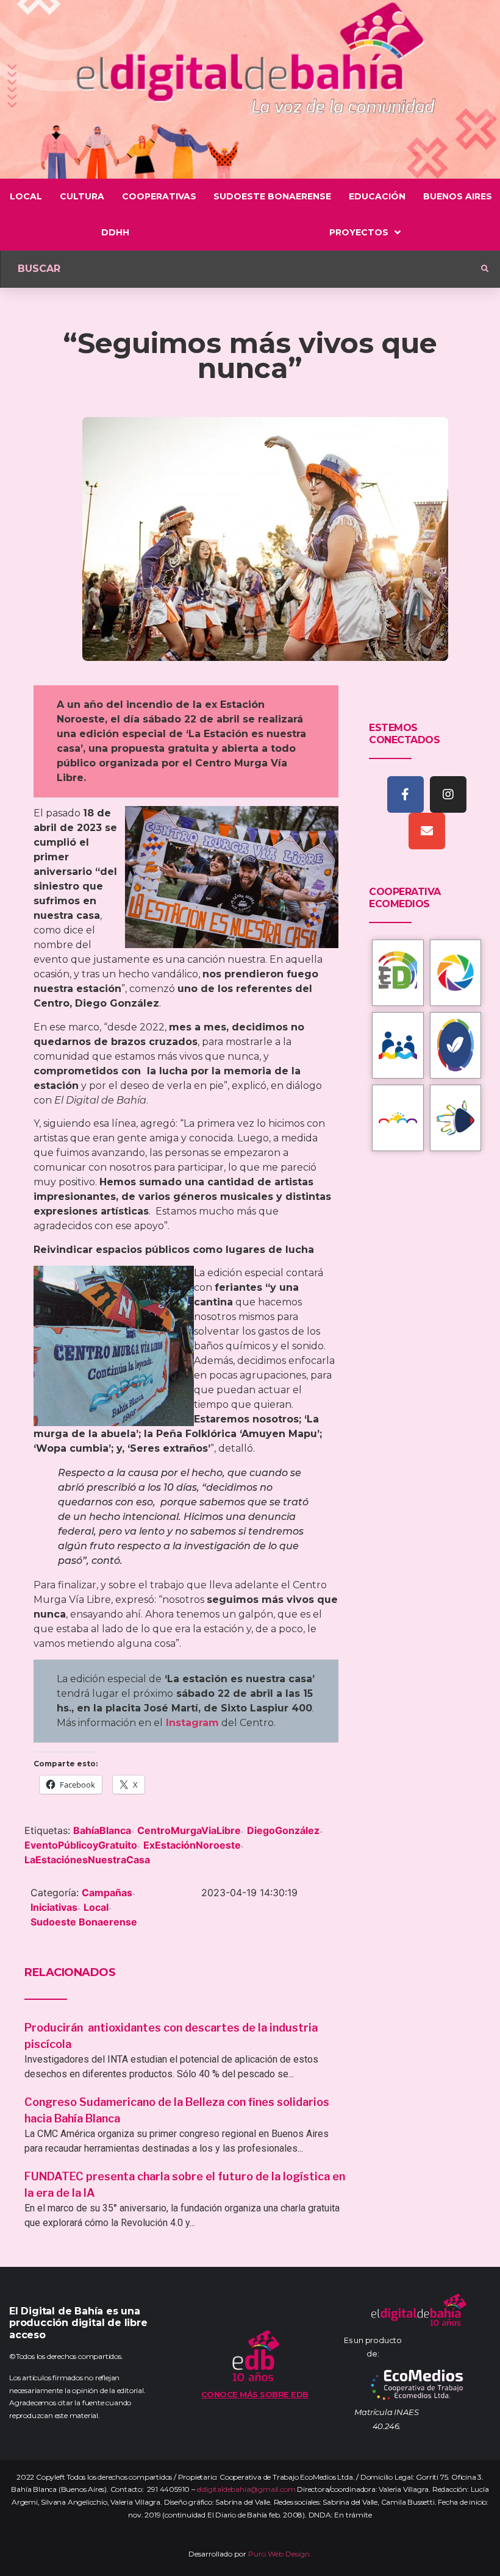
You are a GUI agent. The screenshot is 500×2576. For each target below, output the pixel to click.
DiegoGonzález (283, 1830)
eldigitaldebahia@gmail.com (246, 2489)
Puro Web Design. (280, 2554)
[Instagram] (448, 794)
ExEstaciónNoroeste (192, 1845)
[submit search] (485, 269)
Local (96, 1907)
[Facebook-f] (405, 794)
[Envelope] (427, 831)
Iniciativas (54, 1907)
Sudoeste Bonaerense (84, 1922)
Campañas (107, 1893)
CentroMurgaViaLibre (189, 1830)
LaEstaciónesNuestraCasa (87, 1860)
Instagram (192, 1723)
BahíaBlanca (102, 1830)
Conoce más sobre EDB (255, 2394)
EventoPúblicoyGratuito (81, 1845)
